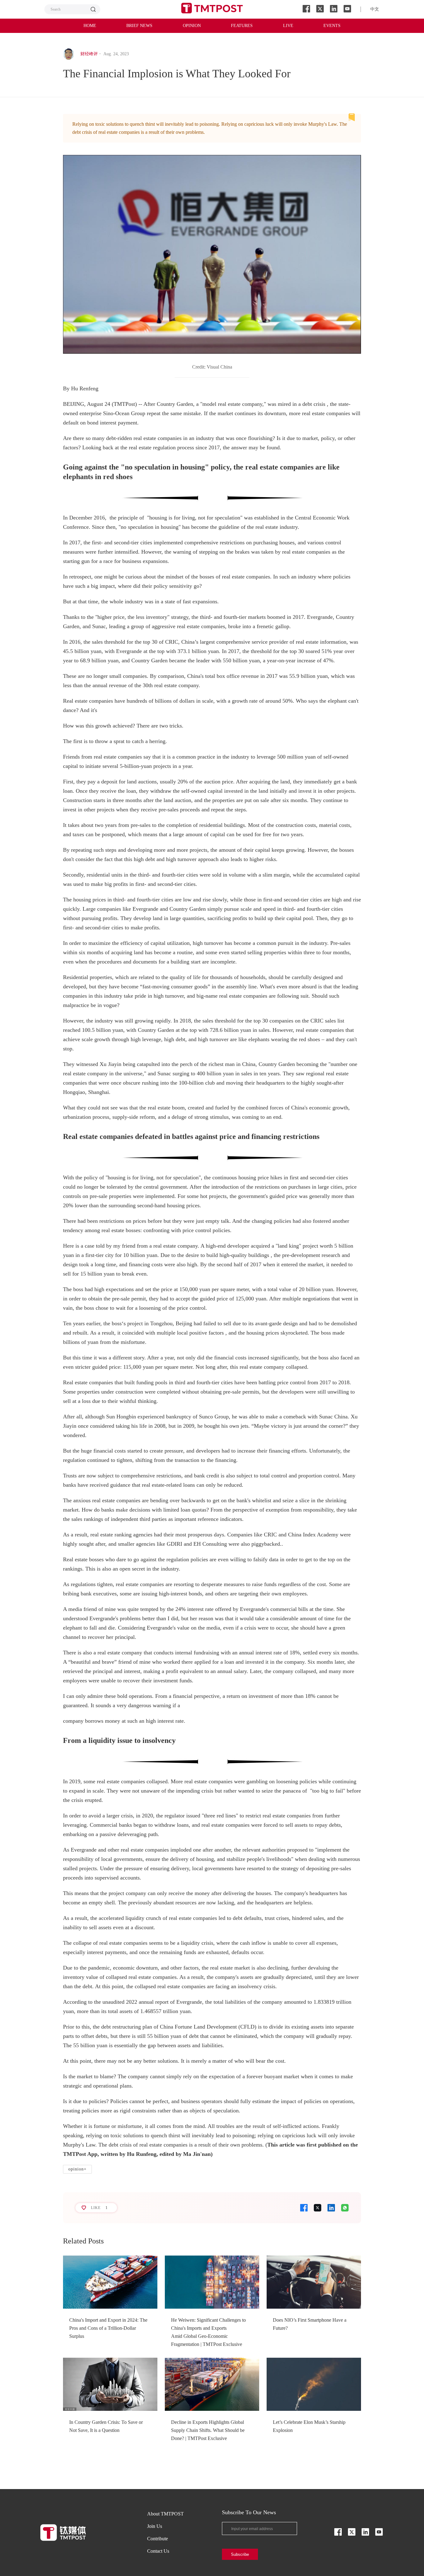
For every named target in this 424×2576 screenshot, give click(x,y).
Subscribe (240, 2554)
